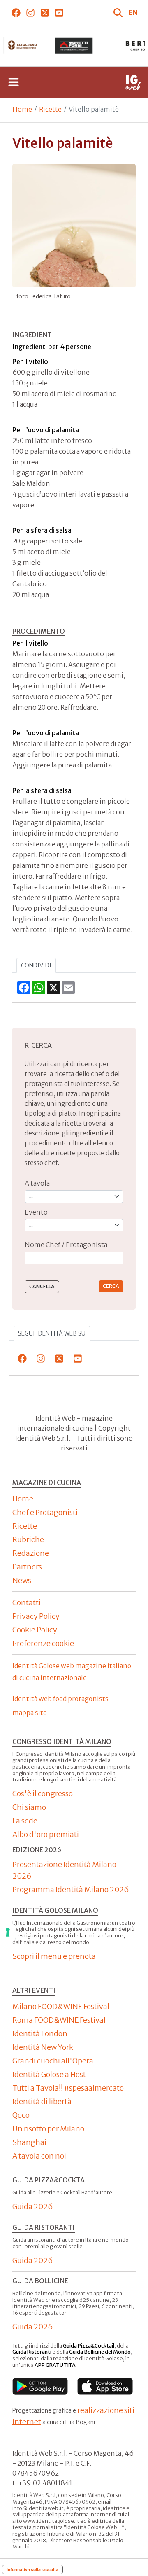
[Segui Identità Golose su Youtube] (59, 12)
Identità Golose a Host (49, 2074)
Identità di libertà (42, 2102)
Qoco (21, 2115)
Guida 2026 (33, 2207)
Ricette (50, 109)
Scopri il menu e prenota (54, 1956)
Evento (36, 1212)
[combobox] (74, 1258)
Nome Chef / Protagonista (66, 1245)
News (22, 1580)
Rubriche (28, 1540)
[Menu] (14, 82)
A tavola (37, 1183)
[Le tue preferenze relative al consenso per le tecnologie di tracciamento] (8, 1932)
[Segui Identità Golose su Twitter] (45, 12)
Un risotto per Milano (48, 2129)
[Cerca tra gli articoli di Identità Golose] (119, 12)
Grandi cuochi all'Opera (53, 2061)
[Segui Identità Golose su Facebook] (16, 12)
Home (22, 109)
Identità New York (43, 2047)
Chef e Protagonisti (45, 1512)
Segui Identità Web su (52, 1333)
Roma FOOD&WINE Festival (59, 2020)
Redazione (31, 1553)
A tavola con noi (39, 2156)
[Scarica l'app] (40, 2386)
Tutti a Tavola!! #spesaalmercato (68, 2088)
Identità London (40, 2034)
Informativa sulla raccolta (32, 2569)
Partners (27, 1567)
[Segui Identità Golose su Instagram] (30, 12)
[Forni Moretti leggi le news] (74, 46)
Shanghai (29, 2142)
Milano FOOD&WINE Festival (61, 2006)
